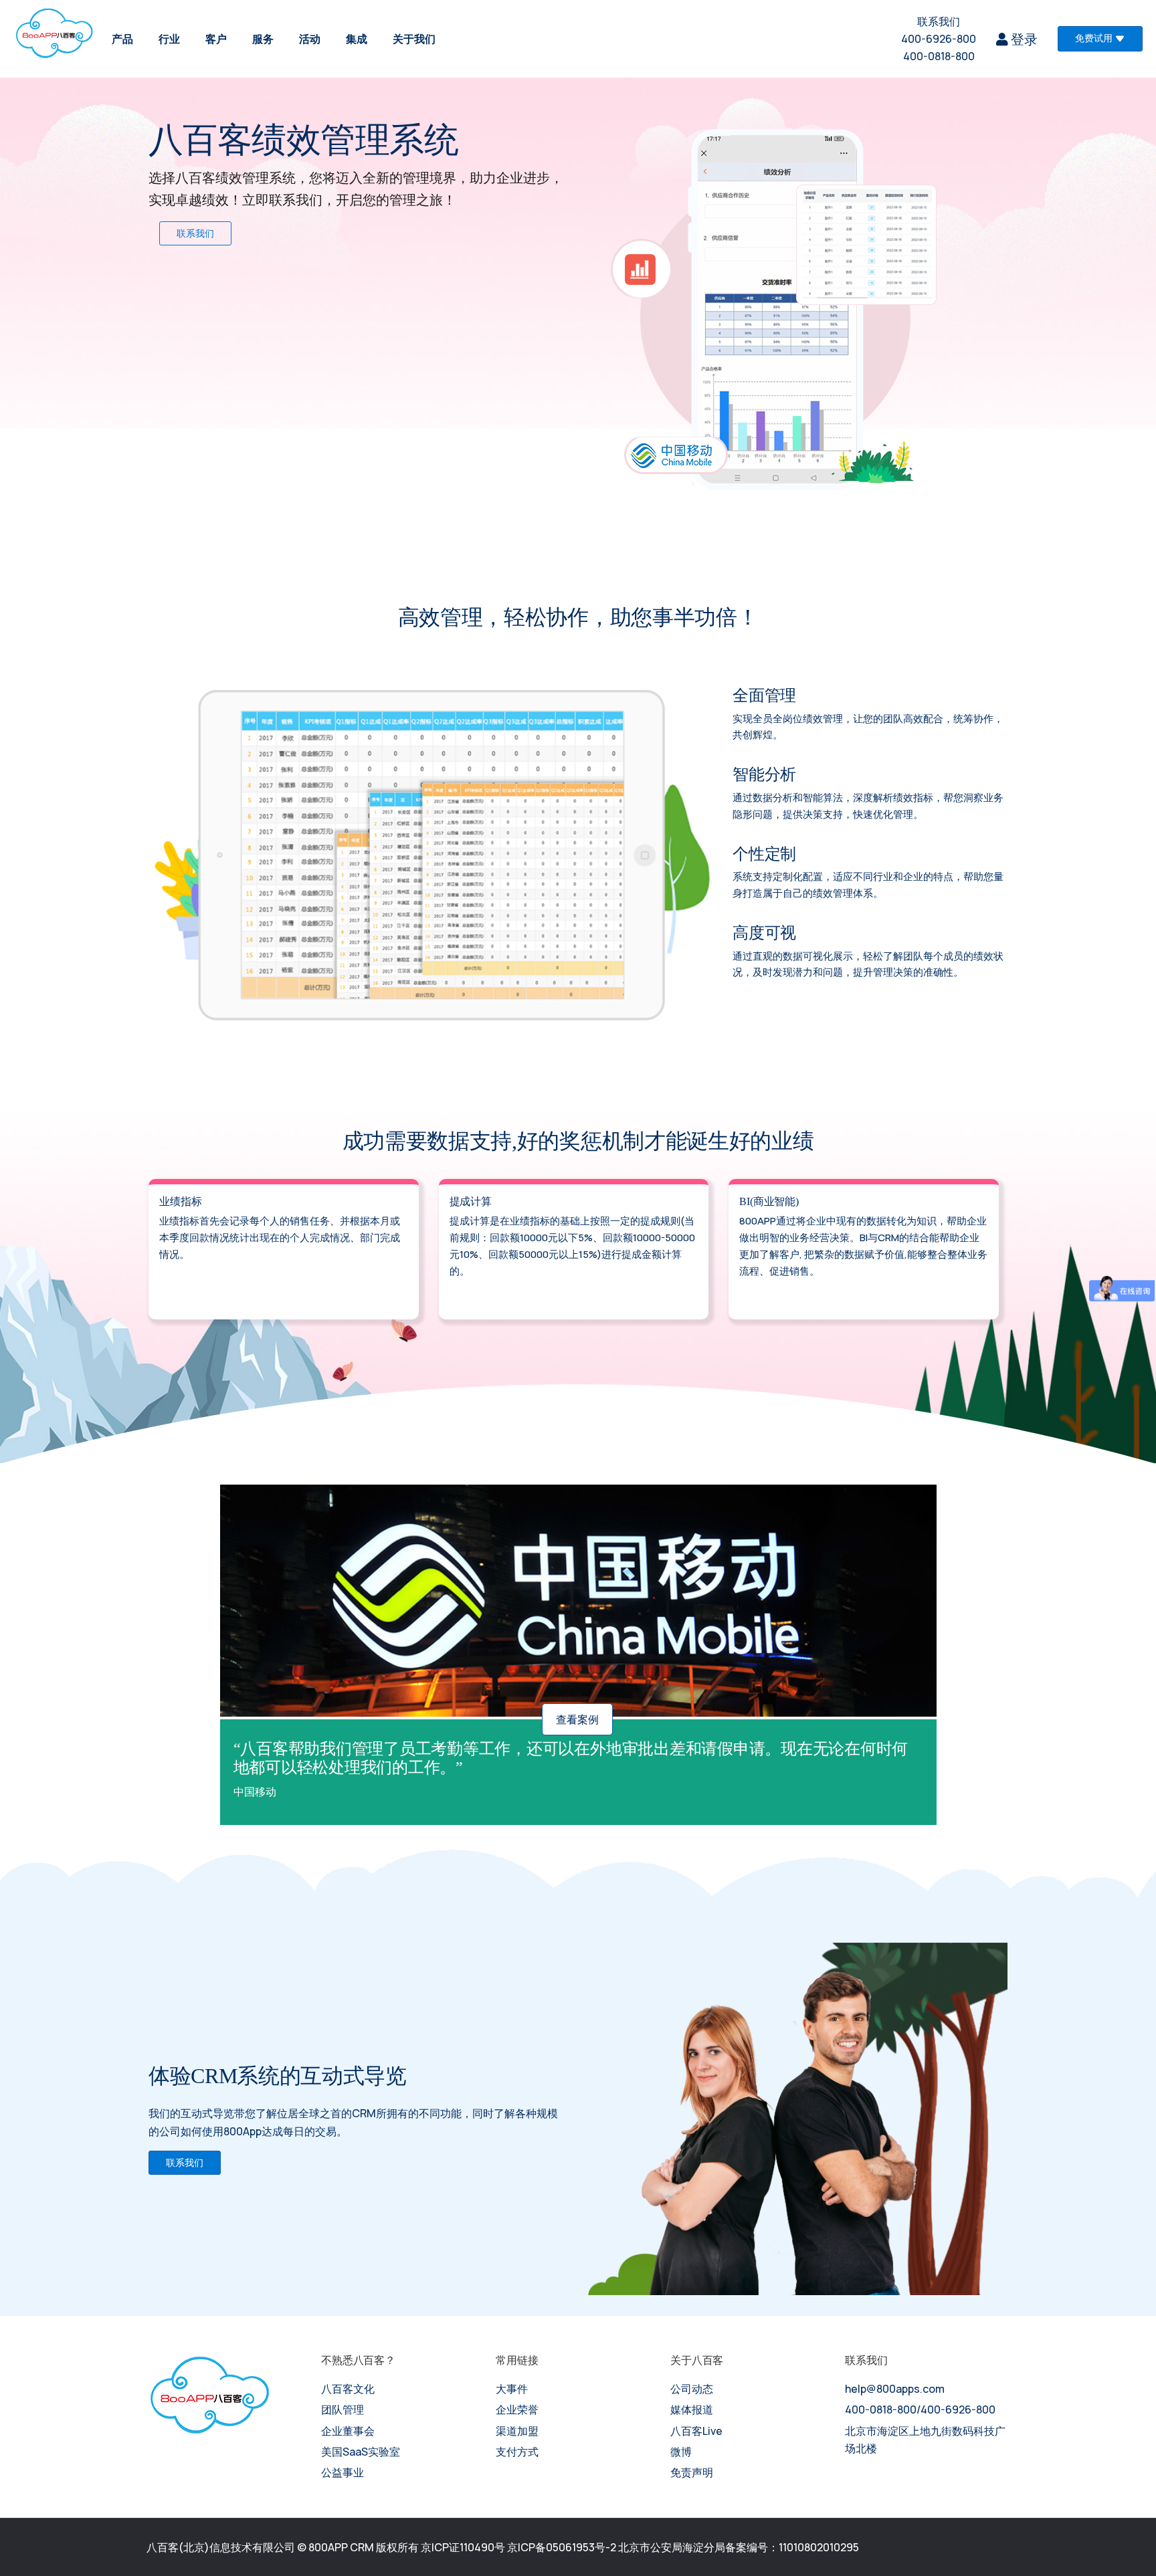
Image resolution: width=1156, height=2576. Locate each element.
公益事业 (343, 2472)
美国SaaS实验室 (361, 2452)
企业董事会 (348, 2431)
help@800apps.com (895, 2389)
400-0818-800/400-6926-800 (920, 2409)
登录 (1023, 39)
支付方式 (517, 2452)
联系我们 (939, 21)
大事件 (512, 2389)
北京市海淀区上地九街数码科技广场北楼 (925, 2440)
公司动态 (692, 2389)
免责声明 (692, 2472)
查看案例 (577, 1719)
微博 (681, 2452)
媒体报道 (692, 2409)
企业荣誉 (517, 2409)
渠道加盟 (517, 2431)
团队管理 (343, 2409)
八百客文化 (348, 2389)
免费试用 (1094, 38)
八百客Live (696, 2431)
